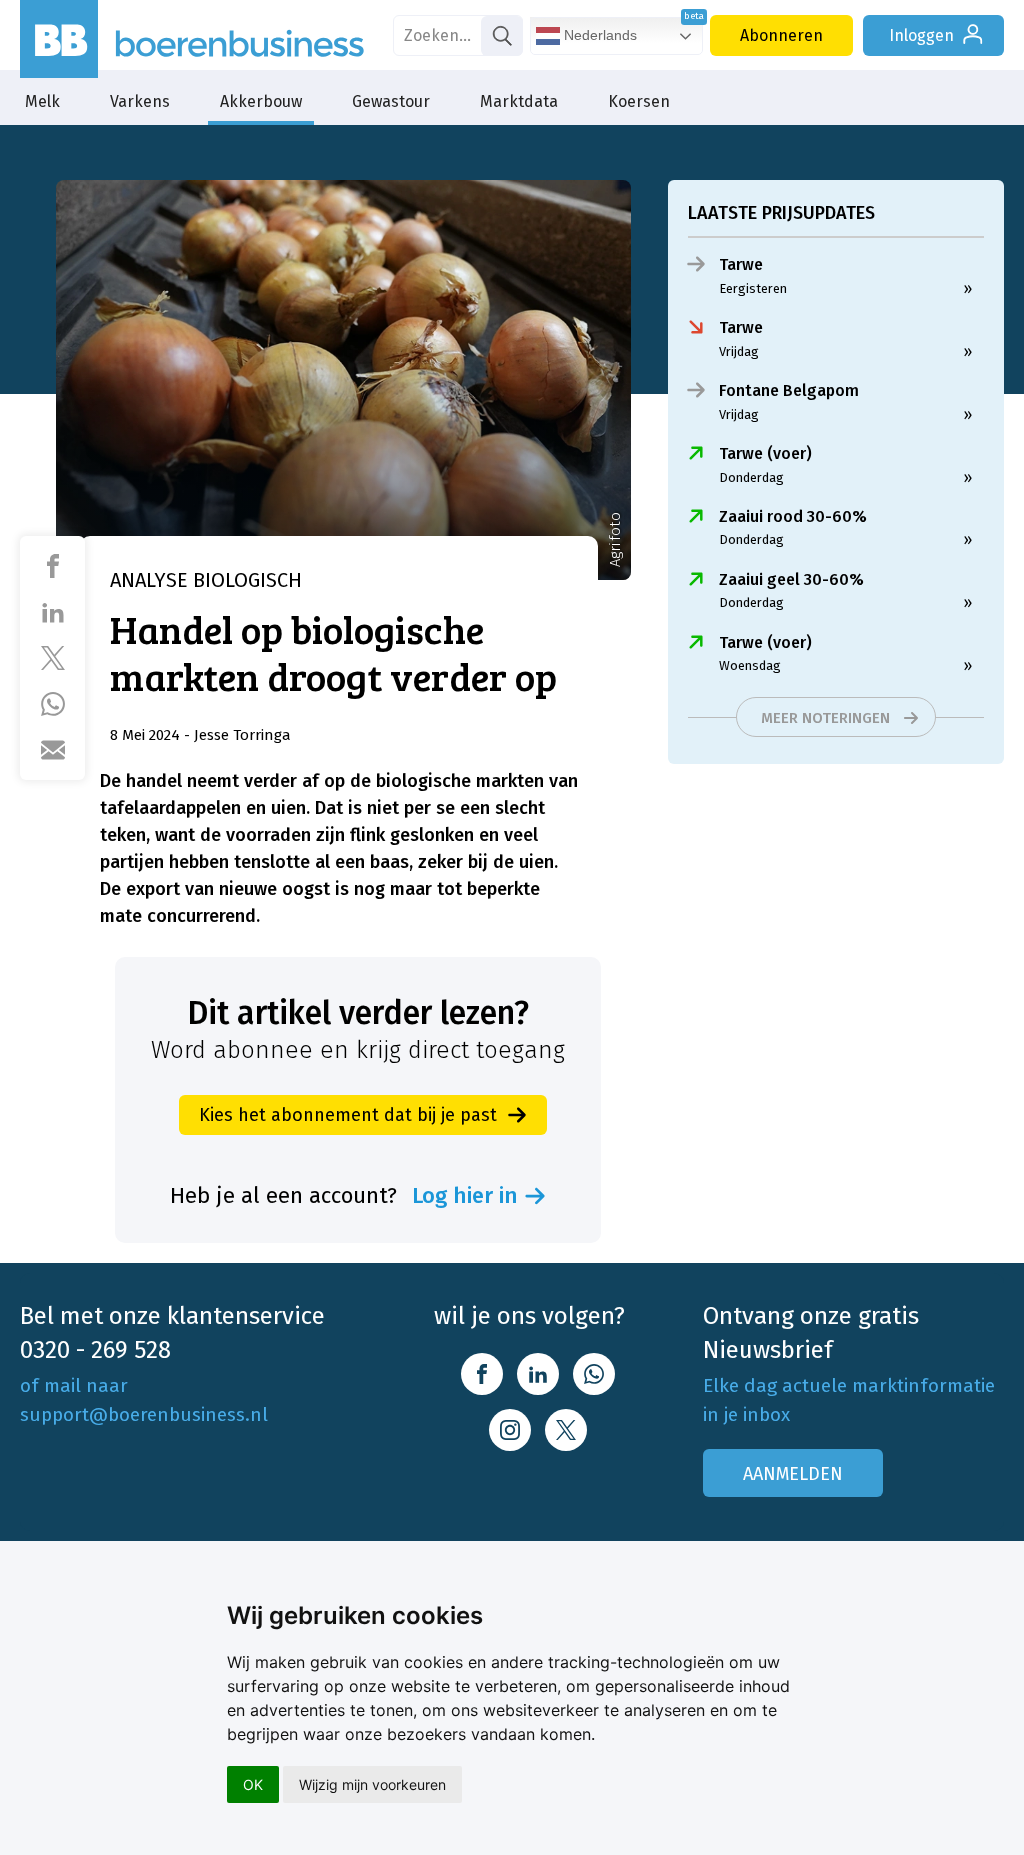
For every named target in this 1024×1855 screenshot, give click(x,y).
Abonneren (781, 35)
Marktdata (519, 101)
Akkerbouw (261, 101)
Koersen (639, 101)
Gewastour (391, 101)
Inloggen (921, 35)
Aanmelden (793, 1474)
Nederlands (598, 35)
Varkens (140, 101)
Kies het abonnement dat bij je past (348, 1115)
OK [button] (253, 1784)
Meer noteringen (825, 718)
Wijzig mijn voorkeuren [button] (372, 1784)
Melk (42, 101)
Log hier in (465, 1196)
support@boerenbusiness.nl (144, 1414)
